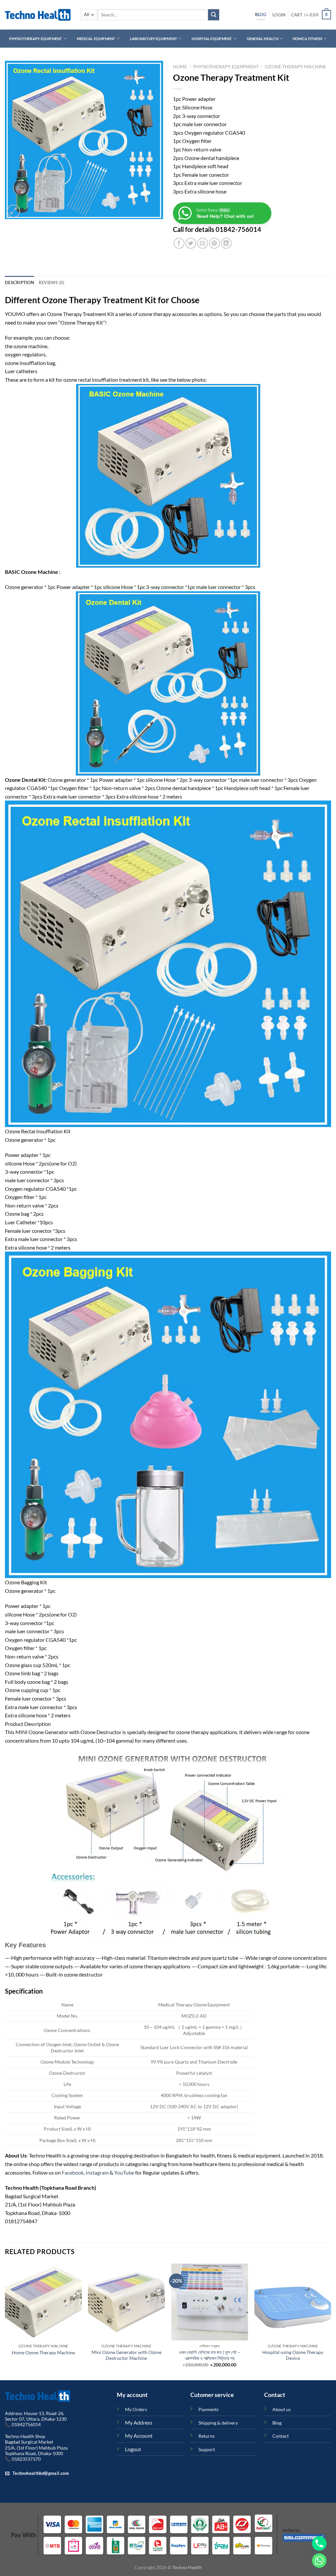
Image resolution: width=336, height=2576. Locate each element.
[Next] (331, 2321)
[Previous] (5, 2321)
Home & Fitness (307, 39)
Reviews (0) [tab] (52, 282)
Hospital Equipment (212, 39)
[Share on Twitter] (191, 243)
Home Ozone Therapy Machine (43, 2352)
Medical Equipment (96, 39)
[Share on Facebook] (179, 243)
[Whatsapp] (319, 2561)
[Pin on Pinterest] (214, 243)
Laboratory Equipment (154, 39)
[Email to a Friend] (203, 243)
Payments (209, 2409)
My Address (139, 2422)
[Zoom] (14, 211)
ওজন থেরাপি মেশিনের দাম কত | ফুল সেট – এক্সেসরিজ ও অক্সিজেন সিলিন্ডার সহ (210, 2355)
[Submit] (214, 15)
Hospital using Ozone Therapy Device (293, 2355)
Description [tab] (20, 282)
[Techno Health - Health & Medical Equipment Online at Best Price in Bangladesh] (38, 15)
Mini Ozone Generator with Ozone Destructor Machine (126, 2355)
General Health (262, 39)
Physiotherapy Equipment (36, 39)
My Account (139, 2436)
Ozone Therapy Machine (295, 67)
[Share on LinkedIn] (226, 243)
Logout (133, 2449)
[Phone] (319, 2543)
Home (180, 67)
